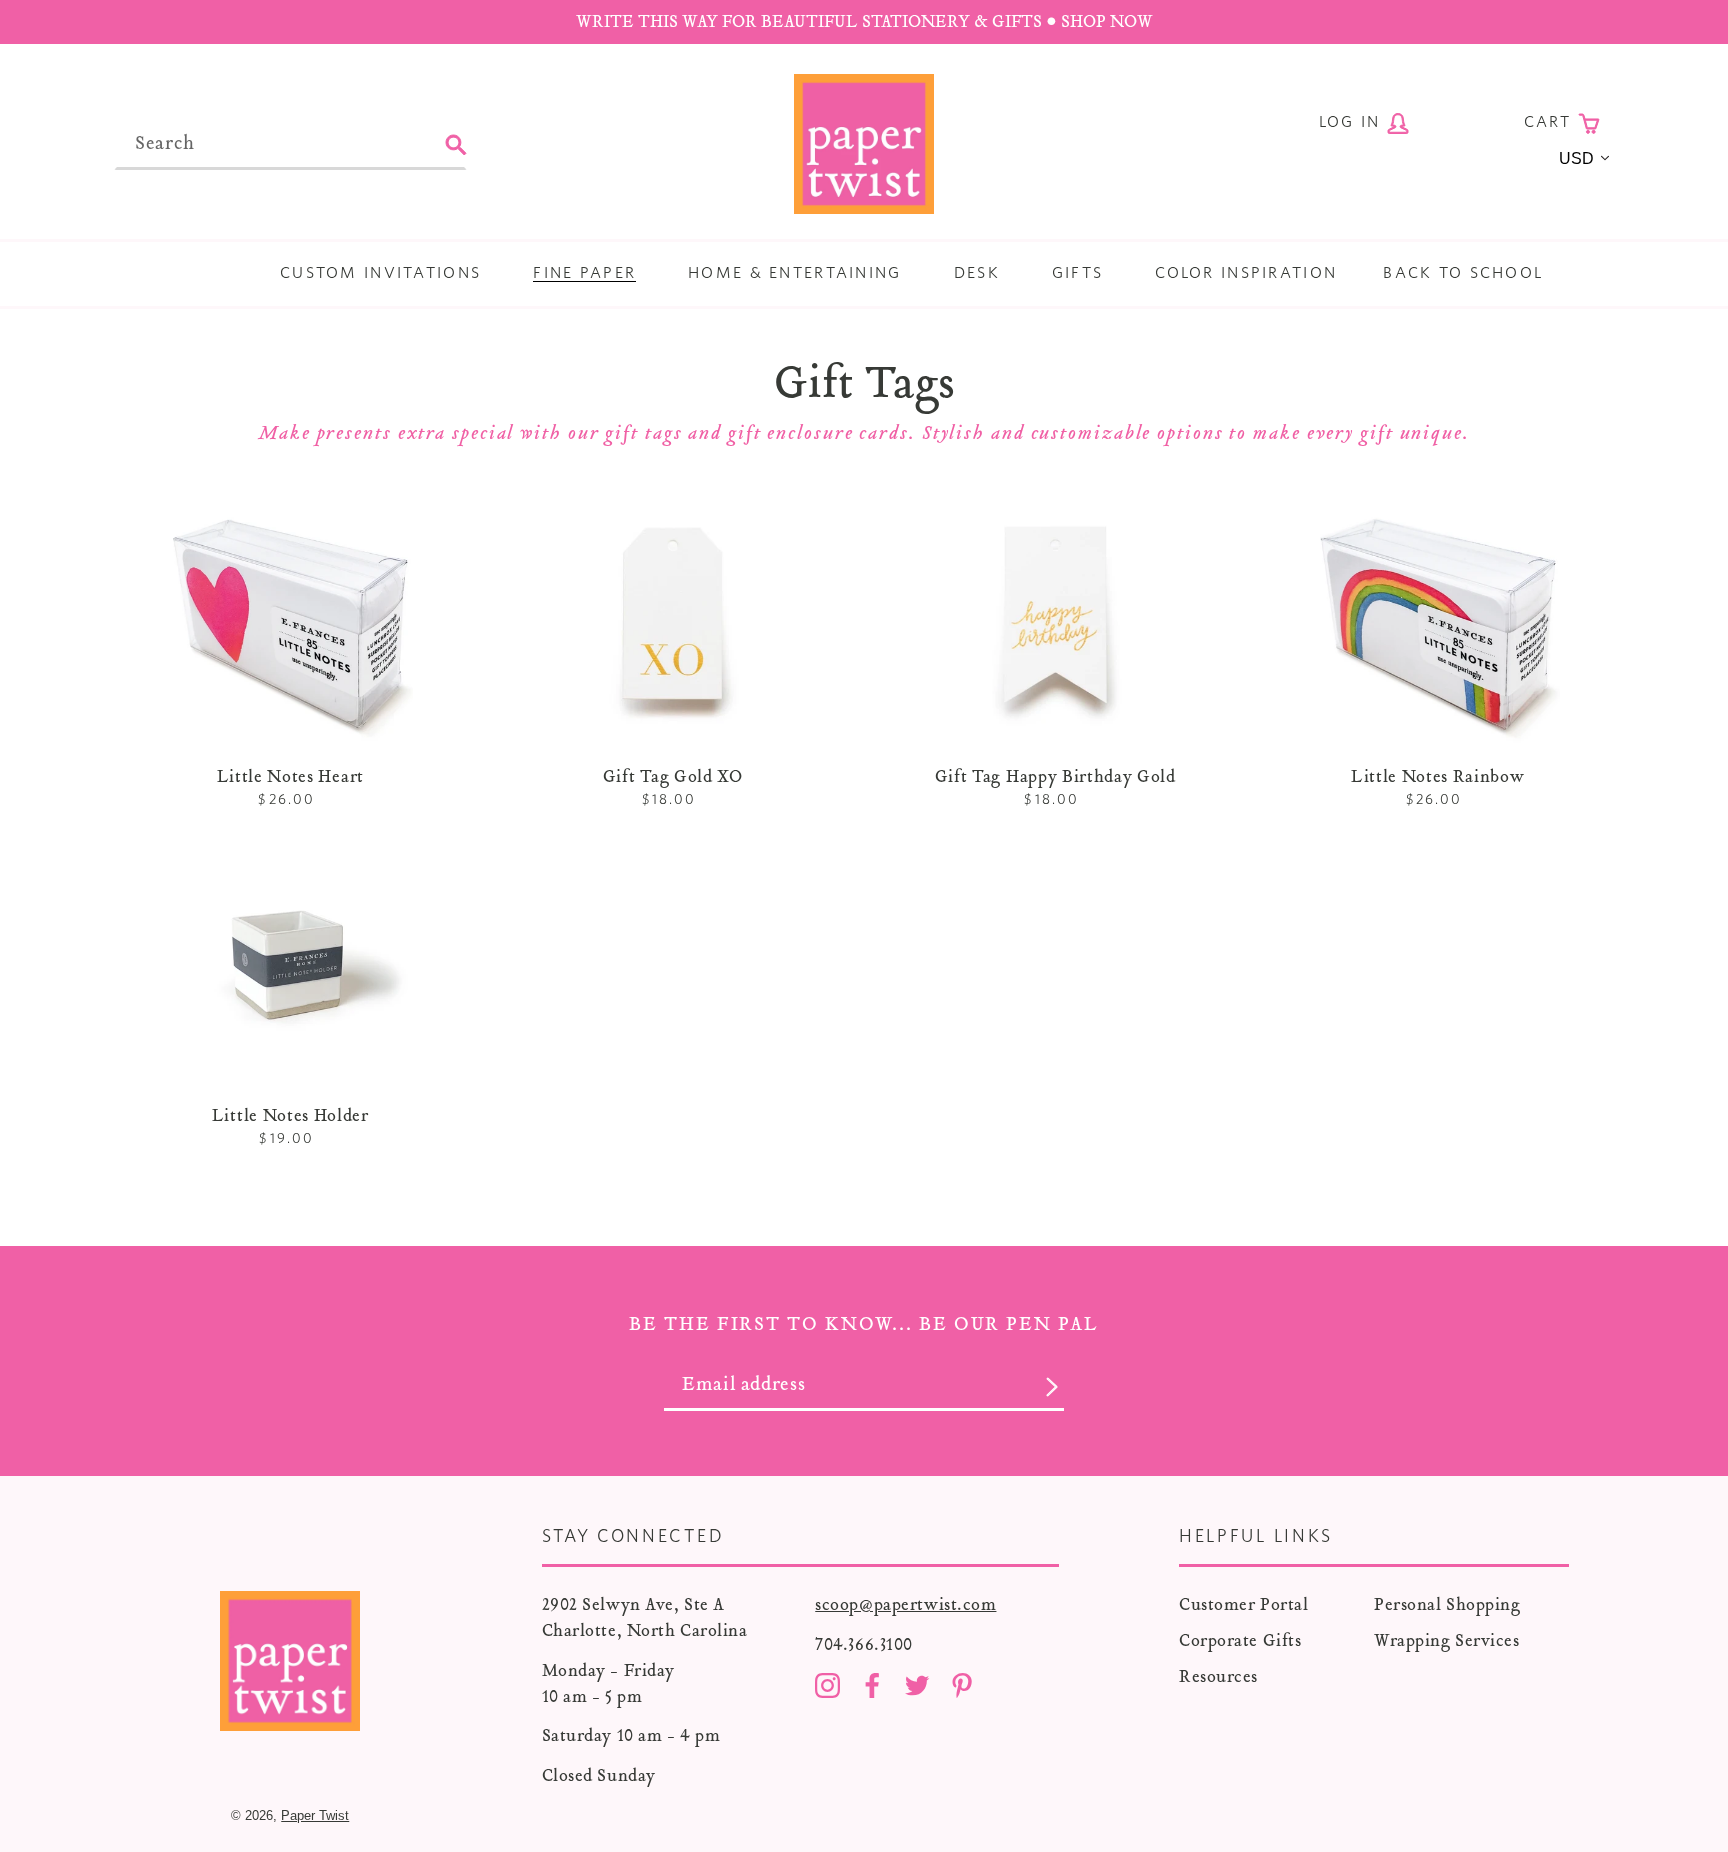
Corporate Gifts (1240, 1640)
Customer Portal (1243, 1604)
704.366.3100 (864, 1644)
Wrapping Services (1447, 1640)
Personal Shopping (1447, 1604)
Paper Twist (315, 1815)
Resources (1218, 1676)
